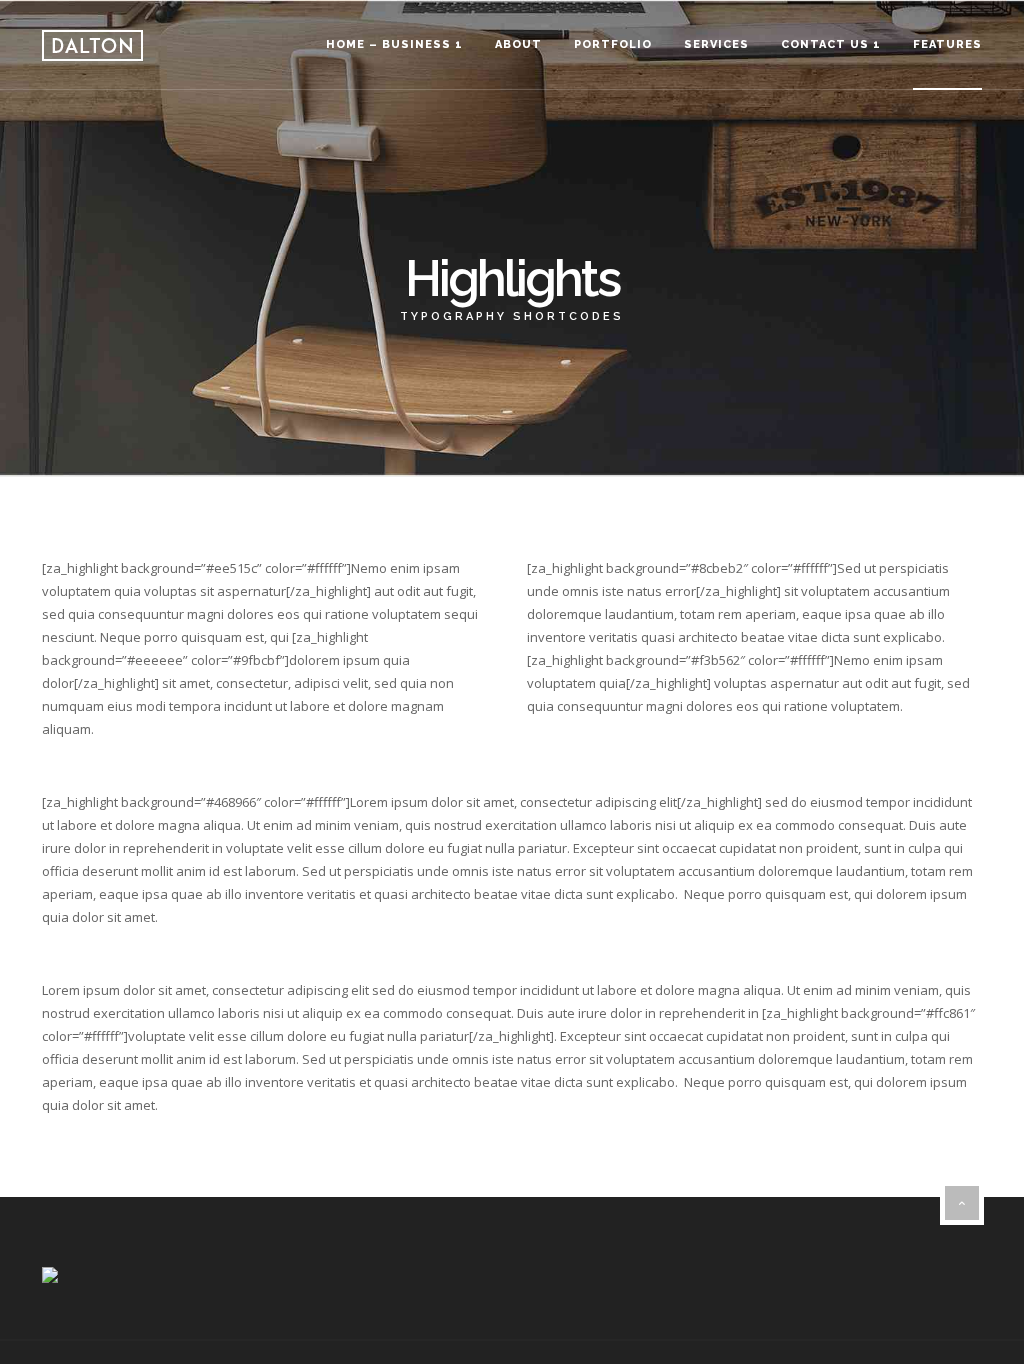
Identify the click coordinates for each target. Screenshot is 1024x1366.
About (518, 44)
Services (716, 44)
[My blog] (92, 45)
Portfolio (613, 44)
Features (947, 44)
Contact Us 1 (831, 44)
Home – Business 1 (394, 44)
